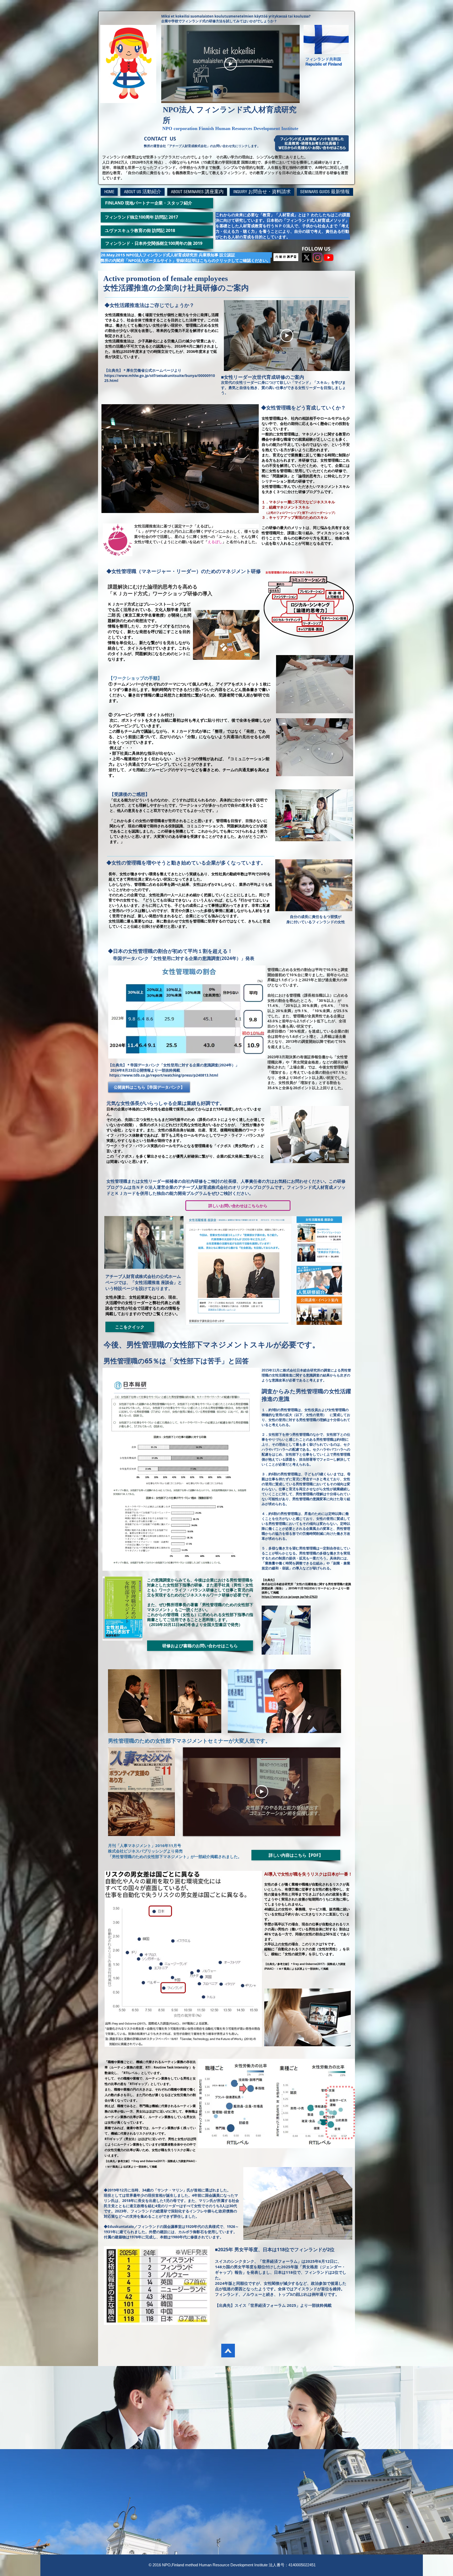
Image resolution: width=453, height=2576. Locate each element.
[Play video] (230, 64)
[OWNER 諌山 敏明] (329, 258)
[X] (307, 258)
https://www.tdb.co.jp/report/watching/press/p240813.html (164, 1075)
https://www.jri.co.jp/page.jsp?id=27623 (290, 1597)
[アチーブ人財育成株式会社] (318, 258)
